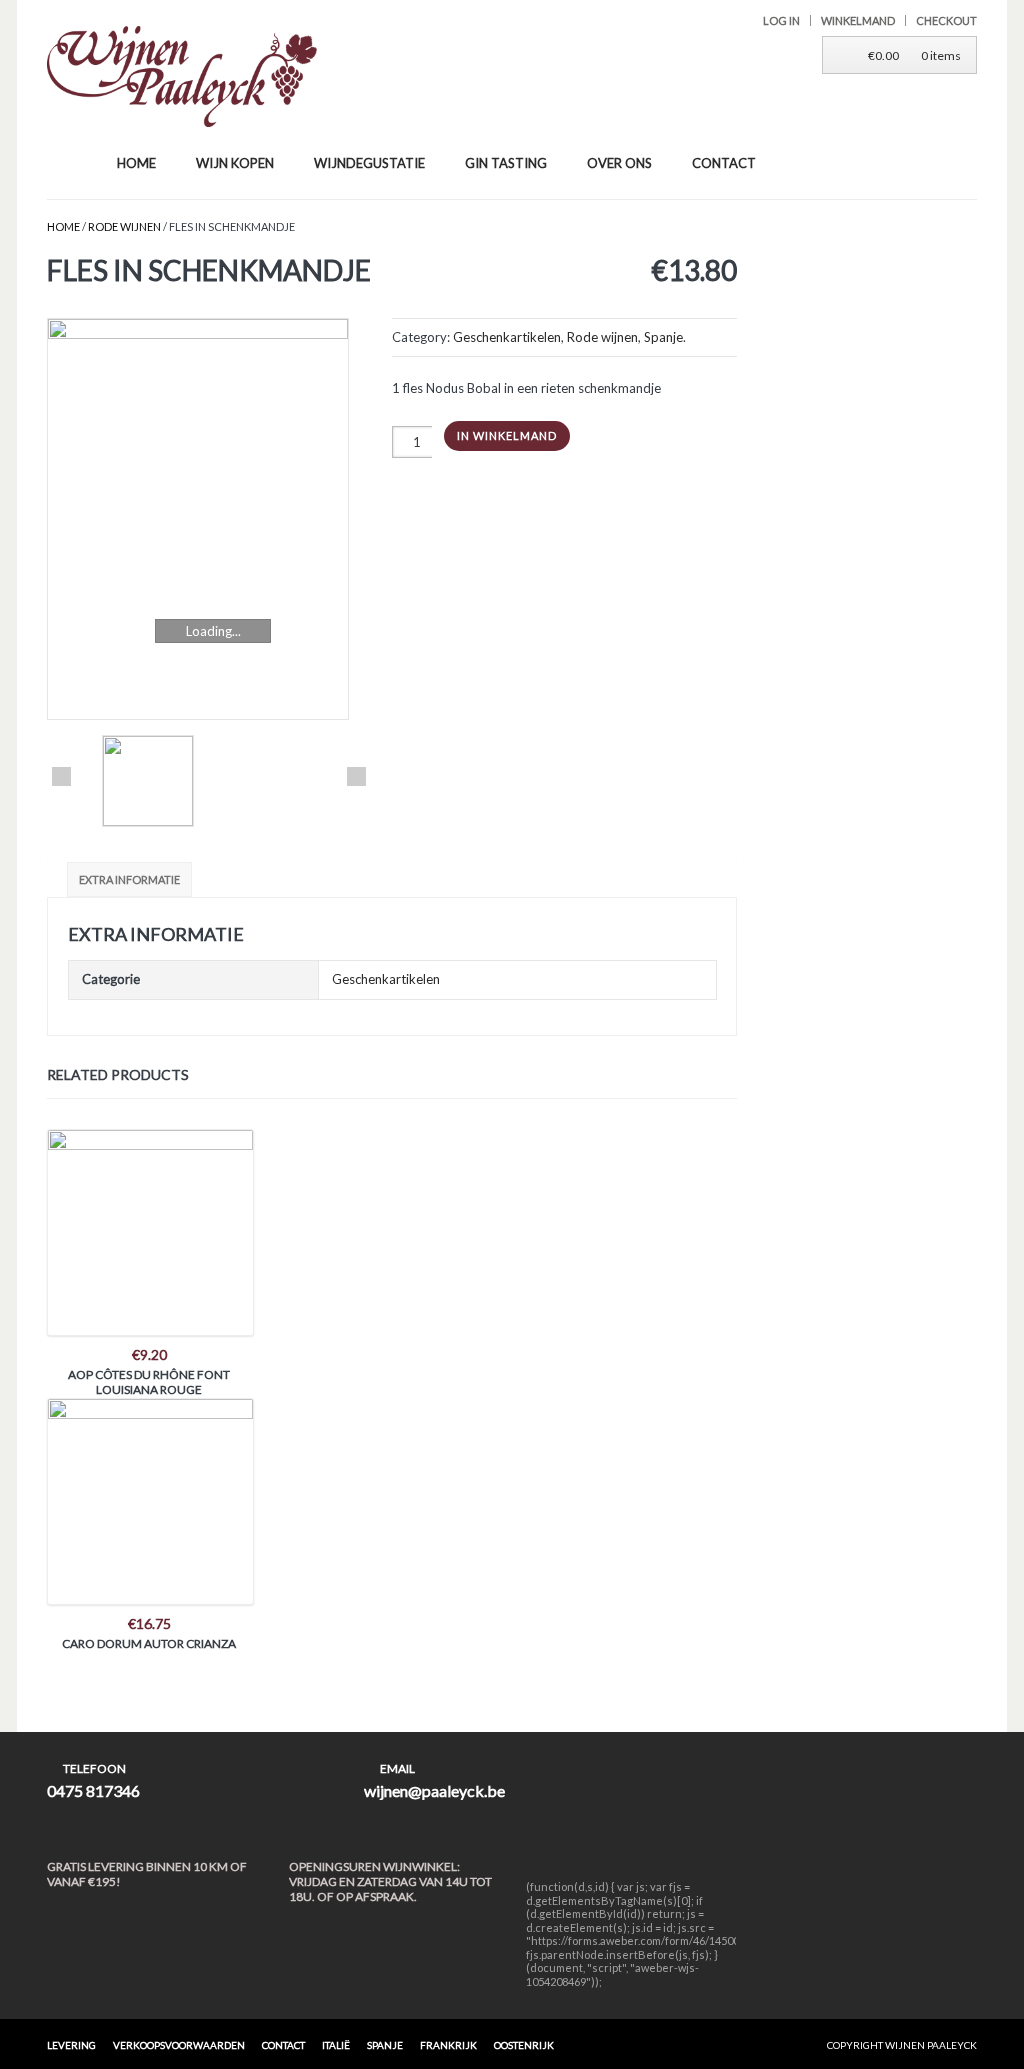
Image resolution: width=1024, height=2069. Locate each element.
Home (63, 226)
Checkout (946, 20)
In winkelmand (507, 435)
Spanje (663, 337)
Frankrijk (448, 2045)
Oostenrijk (524, 2045)
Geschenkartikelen (507, 337)
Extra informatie (129, 879)
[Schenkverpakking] (209, 519)
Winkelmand (858, 20)
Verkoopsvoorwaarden (179, 2045)
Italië (336, 2045)
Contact (283, 2045)
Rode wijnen (124, 226)
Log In (781, 20)
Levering (71, 2045)
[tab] (132, 879)
